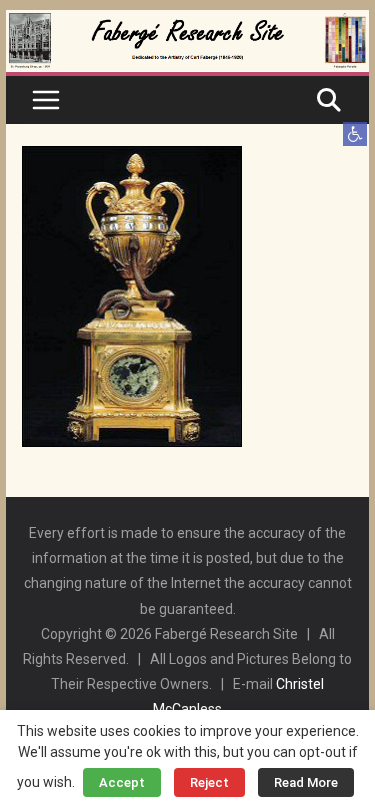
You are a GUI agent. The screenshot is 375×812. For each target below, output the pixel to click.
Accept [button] (122, 782)
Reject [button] (209, 782)
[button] (355, 134)
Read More (306, 782)
